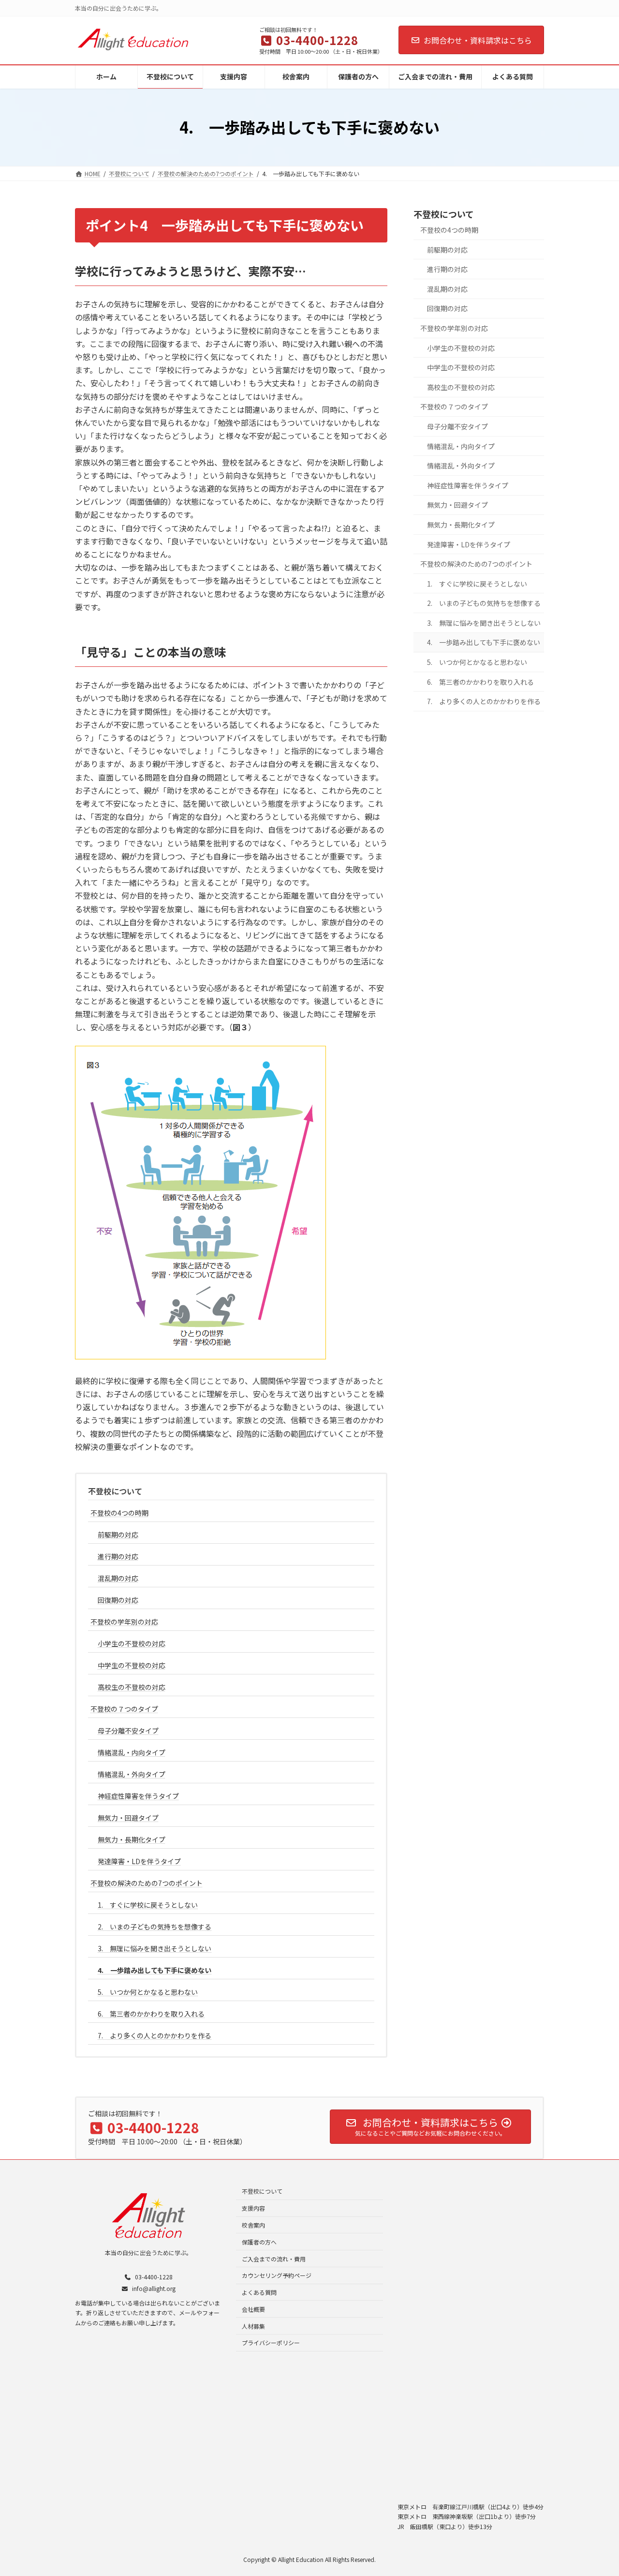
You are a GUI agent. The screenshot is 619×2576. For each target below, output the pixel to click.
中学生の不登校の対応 (132, 1665)
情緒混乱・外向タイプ (132, 1774)
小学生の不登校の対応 (132, 1643)
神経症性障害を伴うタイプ (138, 1796)
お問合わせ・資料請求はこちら (478, 40)
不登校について (115, 1491)
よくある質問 (259, 2292)
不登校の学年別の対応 (124, 1622)
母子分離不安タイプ (128, 1731)
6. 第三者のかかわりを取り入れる (151, 2014)
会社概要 (253, 2309)
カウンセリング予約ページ (277, 2275)
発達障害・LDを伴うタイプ (139, 1861)
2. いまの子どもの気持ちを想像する (155, 1927)
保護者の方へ (259, 2241)
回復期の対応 (118, 1600)
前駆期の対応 (118, 1535)
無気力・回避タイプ (128, 1818)
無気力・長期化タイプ (132, 1839)
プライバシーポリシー (271, 2343)
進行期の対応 (118, 1556)
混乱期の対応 (118, 1578)
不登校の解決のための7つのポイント (147, 1883)
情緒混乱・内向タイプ (132, 1752)
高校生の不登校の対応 (132, 1687)
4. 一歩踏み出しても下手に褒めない (155, 1970)
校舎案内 (253, 2225)
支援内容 (253, 2208)
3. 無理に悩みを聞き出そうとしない (155, 1948)
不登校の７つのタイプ (124, 1709)
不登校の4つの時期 (119, 1513)
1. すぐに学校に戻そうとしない (148, 1905)
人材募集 (253, 2326)
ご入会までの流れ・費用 (274, 2258)
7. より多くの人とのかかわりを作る (155, 2035)
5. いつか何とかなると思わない (148, 1992)
